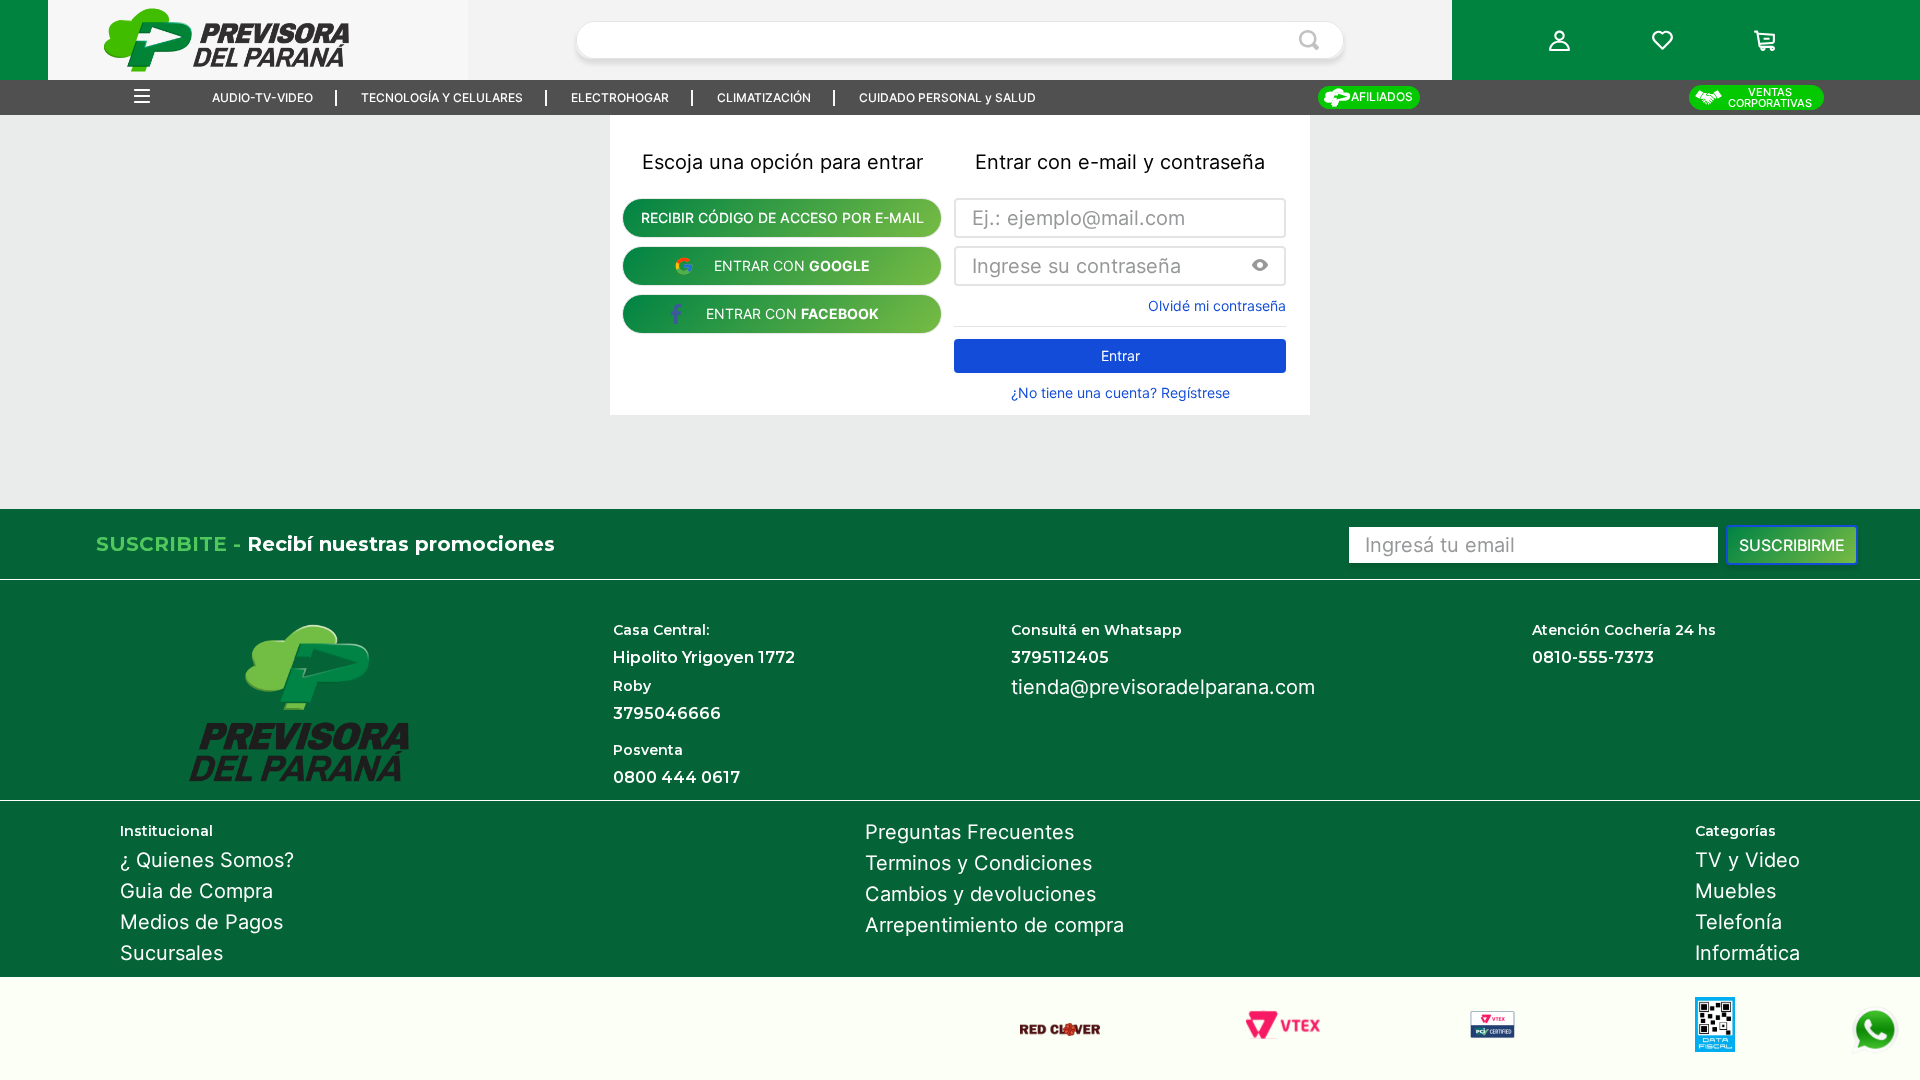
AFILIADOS (1382, 96)
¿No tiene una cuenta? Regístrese (1120, 393)
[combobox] (960, 40)
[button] (1560, 40)
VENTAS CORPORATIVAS (1770, 97)
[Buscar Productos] (1313, 40)
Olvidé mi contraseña (1217, 306)
